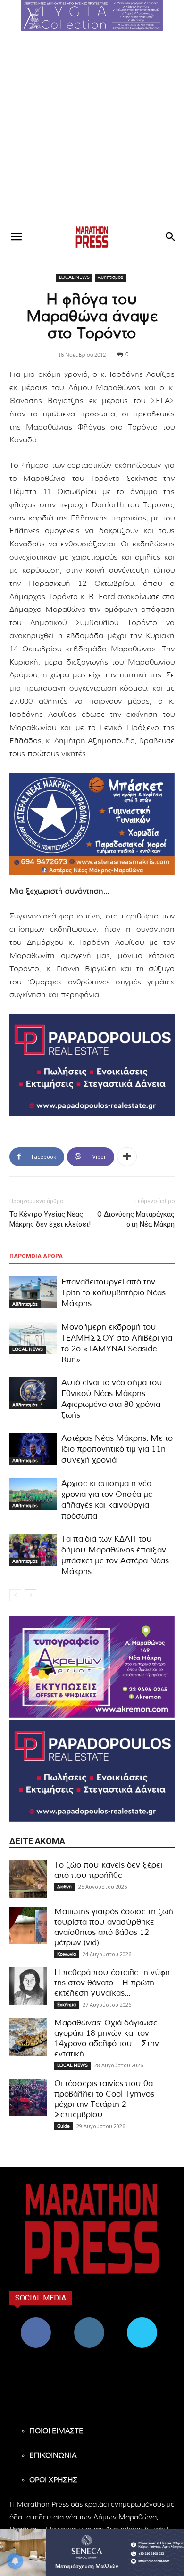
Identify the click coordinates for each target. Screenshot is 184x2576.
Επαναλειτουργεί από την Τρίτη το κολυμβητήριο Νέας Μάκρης (113, 1293)
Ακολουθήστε (89, 2321)
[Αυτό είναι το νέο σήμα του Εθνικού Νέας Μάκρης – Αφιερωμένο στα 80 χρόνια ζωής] (33, 1394)
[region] (92, 16)
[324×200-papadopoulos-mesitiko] (92, 1065)
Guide (63, 2126)
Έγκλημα (67, 2005)
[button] (92, 16)
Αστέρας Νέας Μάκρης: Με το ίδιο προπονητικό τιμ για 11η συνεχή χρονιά (117, 1449)
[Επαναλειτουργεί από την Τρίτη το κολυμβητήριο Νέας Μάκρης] (33, 1293)
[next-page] (30, 1595)
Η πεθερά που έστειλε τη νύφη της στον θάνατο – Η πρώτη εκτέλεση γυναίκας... (112, 1983)
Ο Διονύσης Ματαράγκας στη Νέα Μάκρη (136, 1219)
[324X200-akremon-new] (92, 1667)
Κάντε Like (36, 2321)
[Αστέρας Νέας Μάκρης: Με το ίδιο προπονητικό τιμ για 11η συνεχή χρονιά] (33, 1449)
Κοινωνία (67, 1954)
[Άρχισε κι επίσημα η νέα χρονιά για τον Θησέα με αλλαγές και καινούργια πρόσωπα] (33, 1494)
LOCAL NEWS (74, 277)
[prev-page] (15, 1595)
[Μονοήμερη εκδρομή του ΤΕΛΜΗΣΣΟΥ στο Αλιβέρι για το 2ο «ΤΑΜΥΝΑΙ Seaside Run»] (33, 1338)
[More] (127, 1157)
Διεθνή (64, 1887)
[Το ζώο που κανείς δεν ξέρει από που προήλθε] (28, 1879)
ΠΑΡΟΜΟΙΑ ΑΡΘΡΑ (36, 1256)
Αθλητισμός (110, 277)
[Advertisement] (92, 128)
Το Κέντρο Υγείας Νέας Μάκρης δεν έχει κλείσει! (50, 1219)
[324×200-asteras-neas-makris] (92, 824)
